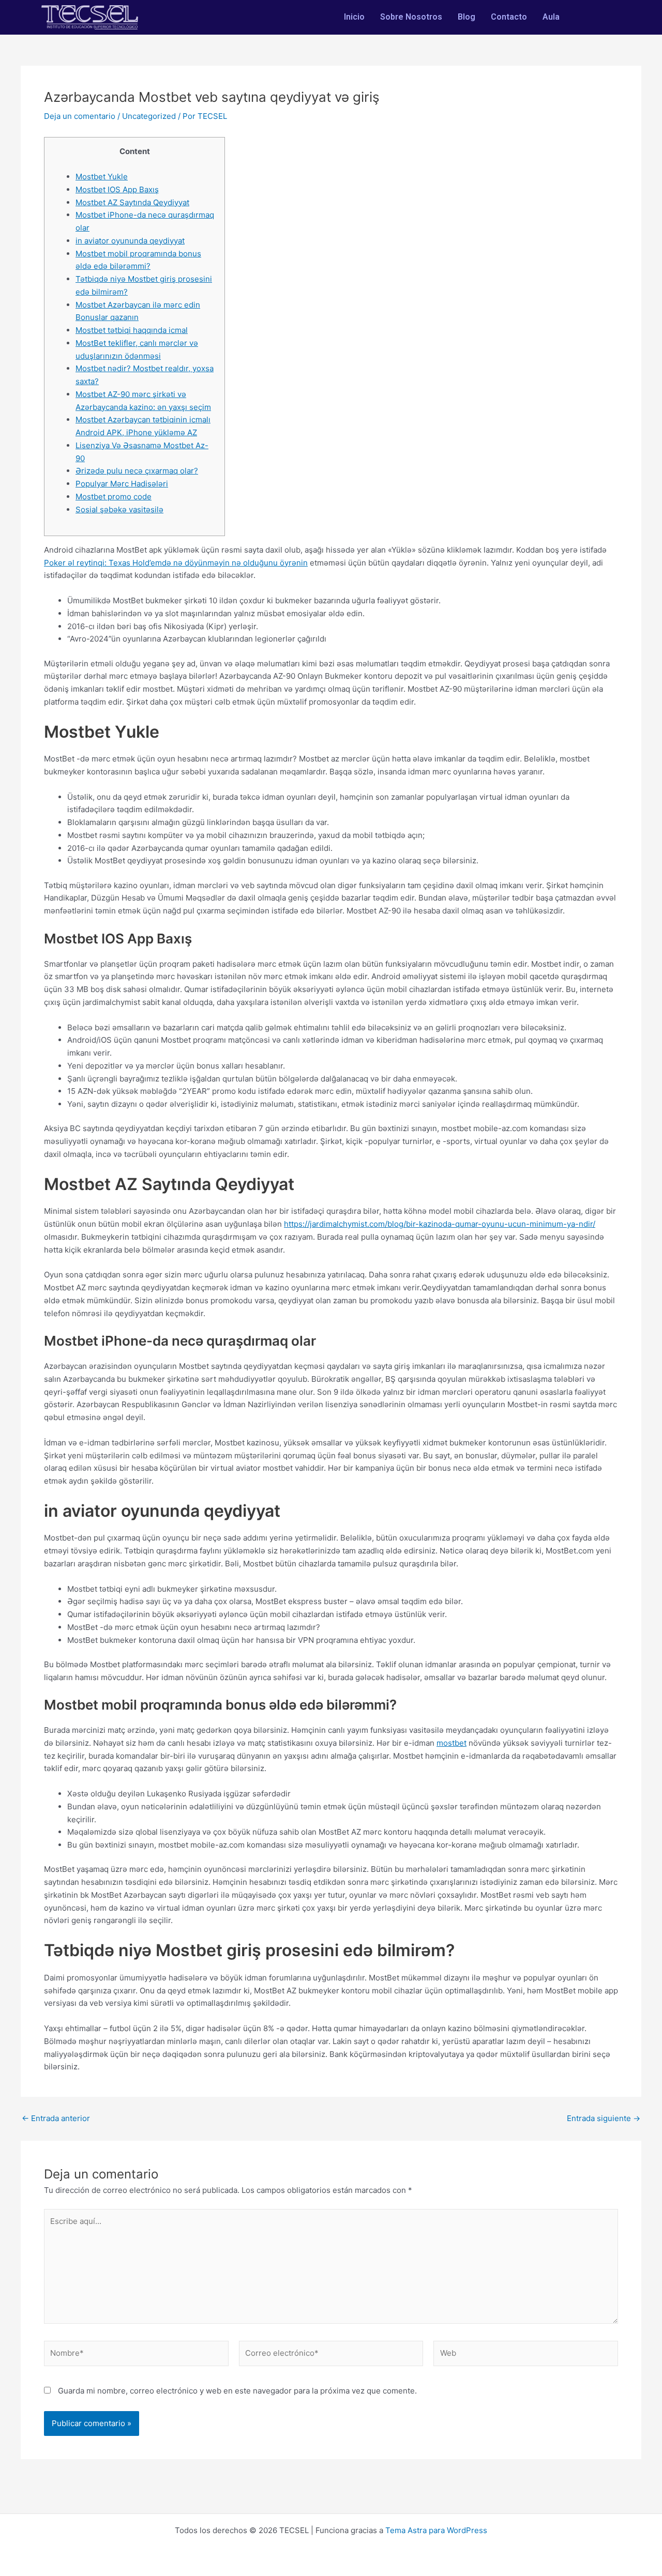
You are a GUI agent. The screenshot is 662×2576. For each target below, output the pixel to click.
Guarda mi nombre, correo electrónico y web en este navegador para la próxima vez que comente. (237, 2391)
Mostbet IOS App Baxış (117, 189)
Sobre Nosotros (411, 17)
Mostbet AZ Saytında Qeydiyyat (132, 202)
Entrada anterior (56, 2118)
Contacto (509, 17)
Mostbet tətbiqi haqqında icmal (132, 330)
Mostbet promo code (114, 497)
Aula (551, 17)
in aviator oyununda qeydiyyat (130, 241)
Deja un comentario (80, 116)
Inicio (354, 17)
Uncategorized (149, 116)
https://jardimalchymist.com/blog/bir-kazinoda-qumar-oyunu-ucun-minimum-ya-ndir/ (440, 1224)
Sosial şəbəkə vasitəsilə (119, 509)
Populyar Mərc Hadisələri (122, 484)
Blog (467, 17)
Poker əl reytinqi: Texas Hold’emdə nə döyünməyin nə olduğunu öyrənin (176, 563)
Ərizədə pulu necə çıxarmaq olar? (137, 471)
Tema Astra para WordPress (436, 2530)
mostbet (452, 1743)
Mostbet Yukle (102, 177)
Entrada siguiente (604, 2118)
